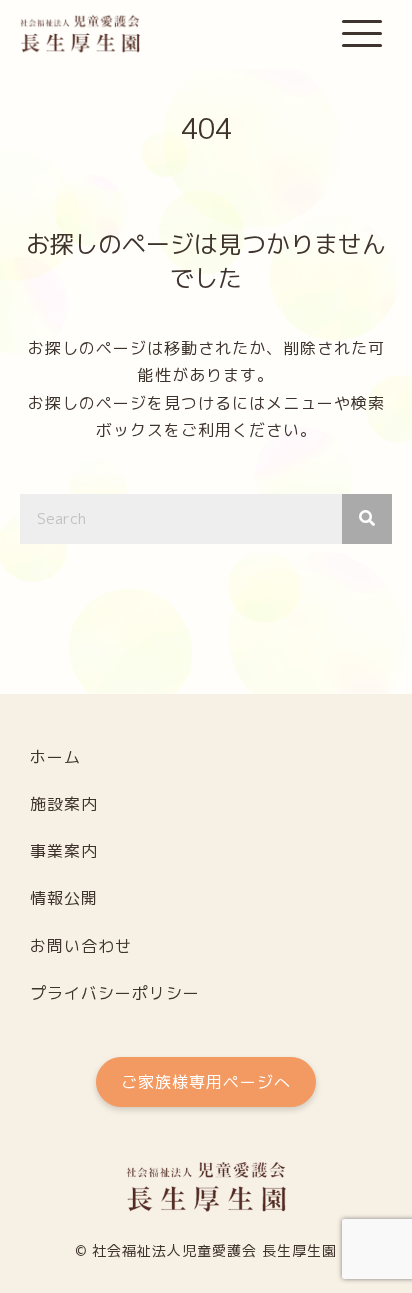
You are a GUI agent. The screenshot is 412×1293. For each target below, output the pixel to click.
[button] (362, 34)
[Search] (367, 519)
